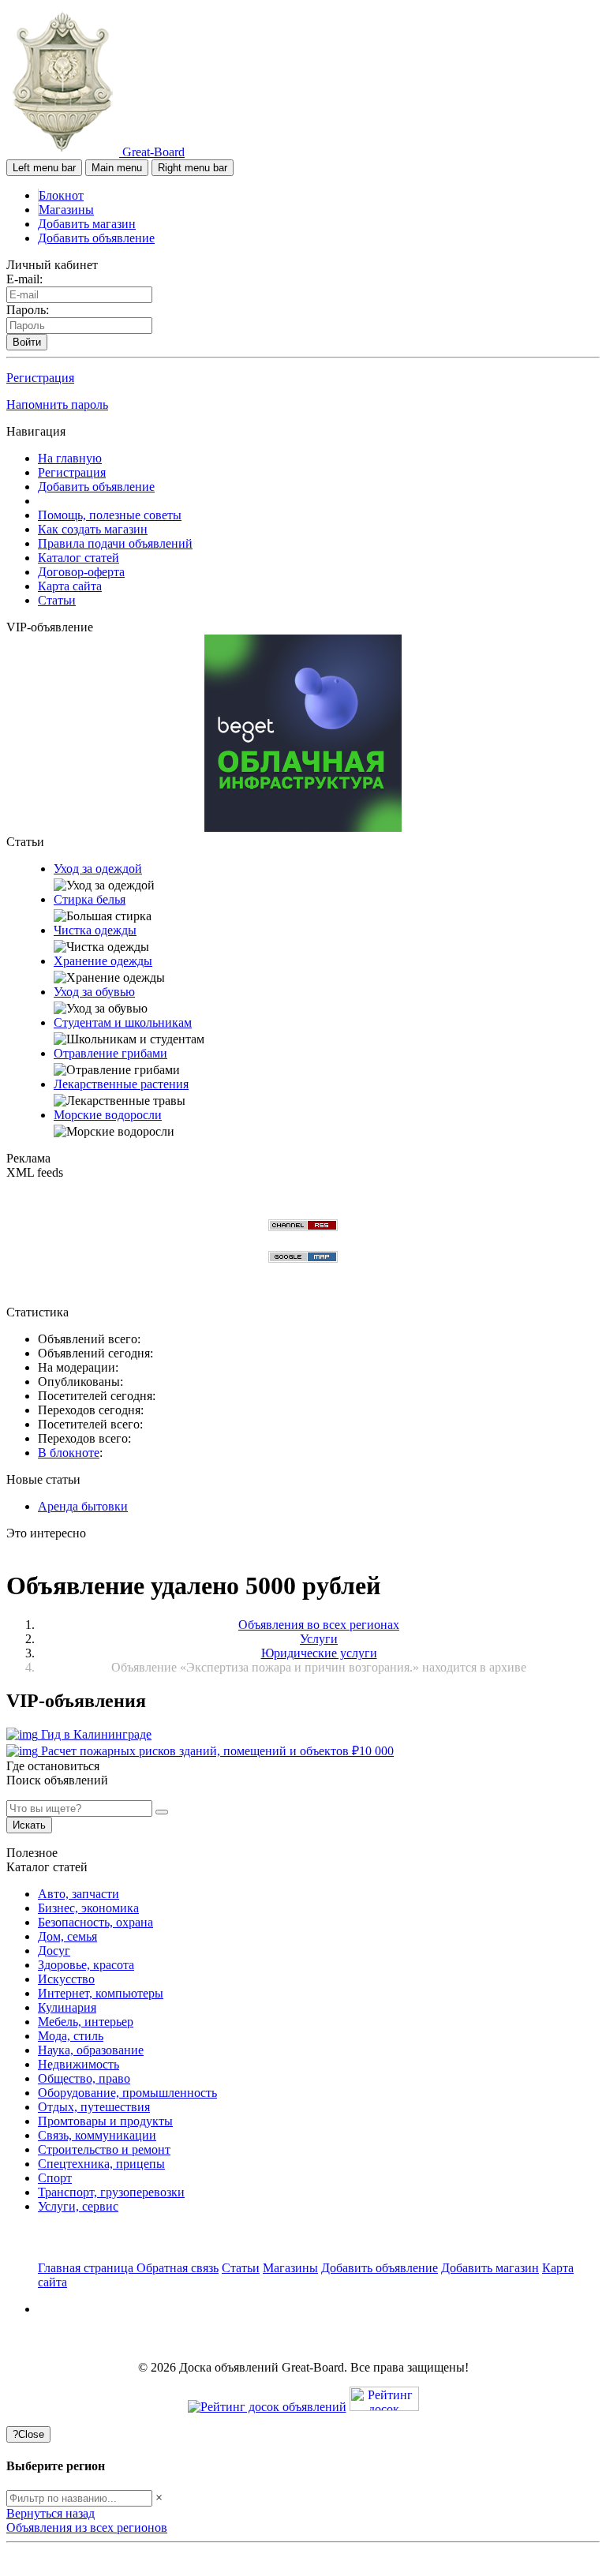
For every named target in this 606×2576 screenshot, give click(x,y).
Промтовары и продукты (105, 2121)
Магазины (66, 210)
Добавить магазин (87, 224)
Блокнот (61, 195)
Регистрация (40, 378)
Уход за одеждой (98, 869)
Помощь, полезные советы (110, 515)
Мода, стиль (71, 2036)
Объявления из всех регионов (87, 2527)
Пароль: (28, 310)
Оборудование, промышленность (127, 2093)
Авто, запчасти (79, 1894)
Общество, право (84, 2078)
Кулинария (67, 2007)
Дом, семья (67, 1936)
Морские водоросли (108, 1115)
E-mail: (24, 279)
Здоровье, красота (86, 1965)
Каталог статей (79, 558)
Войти (27, 342)
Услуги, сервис (78, 2206)
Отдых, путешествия (94, 2107)
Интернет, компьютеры (101, 1993)
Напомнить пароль (57, 404)
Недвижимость (79, 2064)
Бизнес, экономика (88, 1908)
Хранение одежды (103, 961)
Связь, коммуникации (97, 2135)
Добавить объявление (96, 238)
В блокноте (69, 1453)
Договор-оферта (81, 572)
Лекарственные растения (121, 1084)
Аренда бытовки (83, 1506)
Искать (29, 1825)
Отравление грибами (110, 1053)
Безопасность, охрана (95, 1922)
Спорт (55, 2178)
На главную (70, 458)
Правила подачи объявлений (115, 543)
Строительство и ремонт (104, 2149)
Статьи (57, 600)
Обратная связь (178, 2268)
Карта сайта (70, 586)
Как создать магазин (93, 529)
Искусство (66, 1979)
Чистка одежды (95, 930)
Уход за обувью (94, 992)
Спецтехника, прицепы (101, 2164)
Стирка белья (90, 899)
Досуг (54, 1951)
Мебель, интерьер (86, 2022)
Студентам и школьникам (123, 1022)
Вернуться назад (50, 2513)
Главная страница (87, 2268)
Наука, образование (91, 2050)
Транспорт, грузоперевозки (111, 2192)
